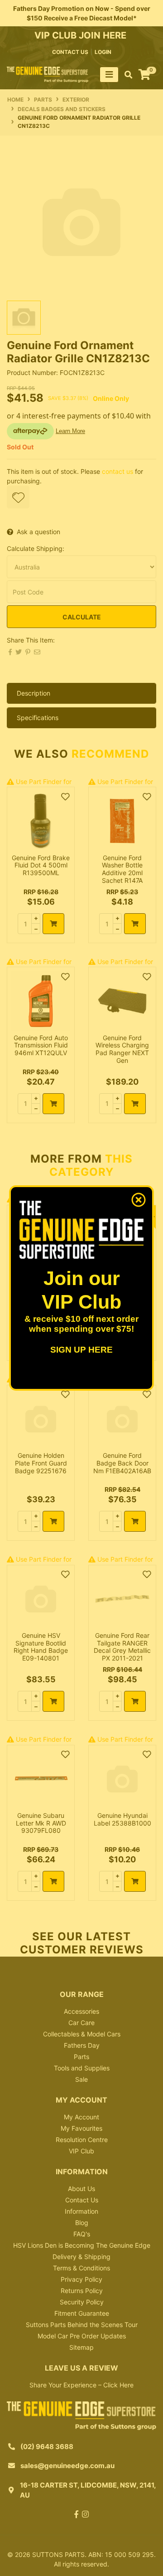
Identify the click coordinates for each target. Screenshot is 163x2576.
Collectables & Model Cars (82, 2034)
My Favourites (81, 2128)
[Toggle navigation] (109, 75)
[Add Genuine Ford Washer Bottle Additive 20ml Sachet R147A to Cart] (135, 924)
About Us (81, 2189)
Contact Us (82, 2200)
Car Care (81, 2023)
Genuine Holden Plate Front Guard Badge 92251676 (41, 1463)
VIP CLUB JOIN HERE (81, 35)
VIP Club (81, 2151)
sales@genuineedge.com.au (67, 2466)
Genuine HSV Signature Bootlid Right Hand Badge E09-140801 (41, 1647)
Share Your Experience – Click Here (81, 2385)
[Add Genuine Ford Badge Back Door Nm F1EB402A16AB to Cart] (135, 1521)
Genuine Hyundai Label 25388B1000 (122, 1819)
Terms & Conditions (81, 2268)
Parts (81, 2057)
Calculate (82, 617)
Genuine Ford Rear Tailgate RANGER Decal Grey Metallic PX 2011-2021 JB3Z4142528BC (122, 1651)
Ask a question (38, 532)
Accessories (81, 2011)
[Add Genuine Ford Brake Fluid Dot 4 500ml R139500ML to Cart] (53, 924)
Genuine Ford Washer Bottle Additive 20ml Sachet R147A (122, 869)
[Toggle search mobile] (126, 75)
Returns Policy (82, 2291)
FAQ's (82, 2234)
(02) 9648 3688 (47, 2447)
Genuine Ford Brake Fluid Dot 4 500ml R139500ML (41, 865)
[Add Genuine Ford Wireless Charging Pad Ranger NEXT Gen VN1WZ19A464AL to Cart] (135, 1104)
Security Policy (82, 2302)
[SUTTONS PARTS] (48, 74)
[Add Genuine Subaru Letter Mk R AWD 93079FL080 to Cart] (53, 1881)
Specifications (38, 718)
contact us (70, 52)
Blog (82, 2223)
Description (34, 693)
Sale (81, 2079)
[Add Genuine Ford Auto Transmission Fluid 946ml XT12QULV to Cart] (53, 1104)
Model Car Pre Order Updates (82, 2336)
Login (103, 52)
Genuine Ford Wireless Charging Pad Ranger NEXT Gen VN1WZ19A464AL (122, 1053)
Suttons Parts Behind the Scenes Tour (82, 2325)
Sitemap (81, 2347)
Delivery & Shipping (81, 2257)
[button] (18, 497)
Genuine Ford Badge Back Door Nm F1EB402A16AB (122, 1463)
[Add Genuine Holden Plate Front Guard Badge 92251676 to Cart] (53, 1521)
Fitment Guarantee (82, 2313)
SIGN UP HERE (81, 1350)
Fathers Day (82, 2045)
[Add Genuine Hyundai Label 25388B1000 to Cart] (135, 1881)
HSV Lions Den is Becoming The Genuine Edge (82, 2245)
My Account (81, 2117)
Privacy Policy (81, 2279)
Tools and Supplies (82, 2068)
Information (81, 2211)
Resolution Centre (82, 2140)
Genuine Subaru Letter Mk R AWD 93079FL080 (41, 1823)
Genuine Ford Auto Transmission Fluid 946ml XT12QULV (41, 1045)
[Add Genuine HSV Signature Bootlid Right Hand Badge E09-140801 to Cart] (53, 1701)
